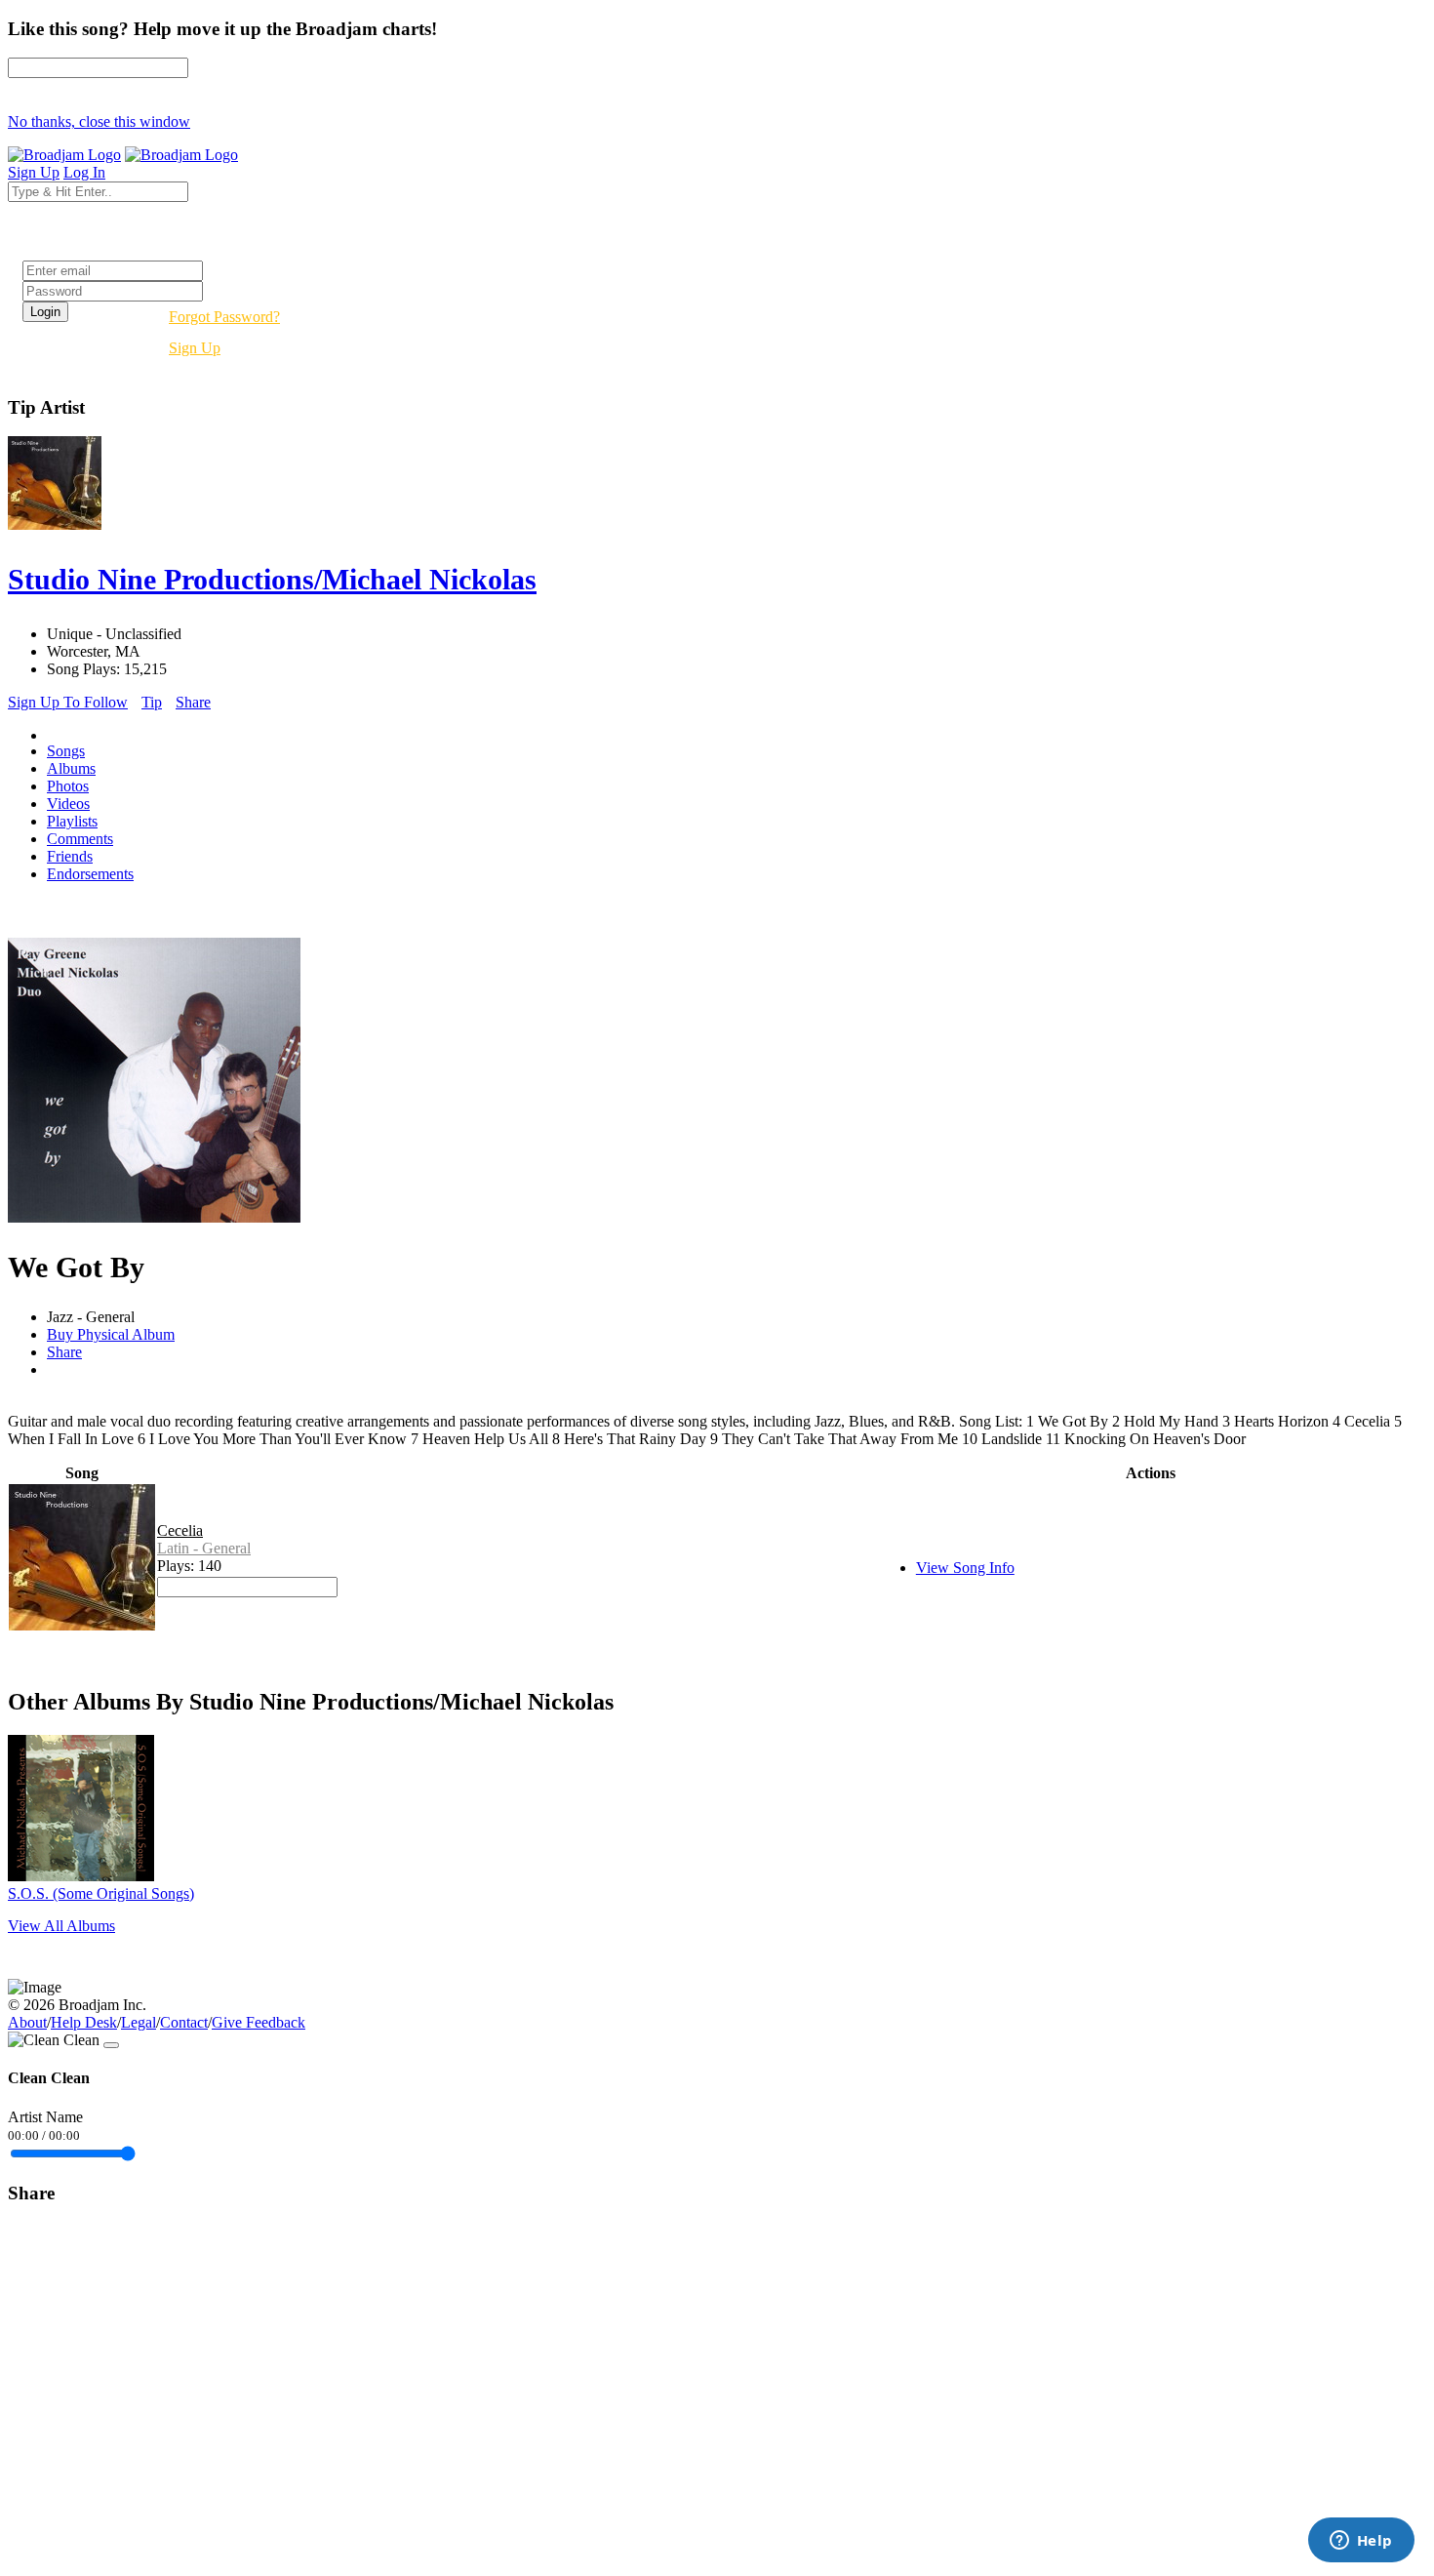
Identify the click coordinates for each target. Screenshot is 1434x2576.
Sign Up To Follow (68, 702)
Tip (152, 702)
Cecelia (180, 1530)
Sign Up (195, 348)
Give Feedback (259, 2022)
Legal (139, 2022)
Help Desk (84, 2022)
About (27, 2022)
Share (193, 702)
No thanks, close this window (99, 121)
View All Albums (61, 1926)
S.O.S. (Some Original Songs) (101, 1893)
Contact (184, 2022)
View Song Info (965, 1568)
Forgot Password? (224, 317)
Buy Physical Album (111, 1334)
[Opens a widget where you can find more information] (1361, 2542)
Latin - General (204, 1548)
